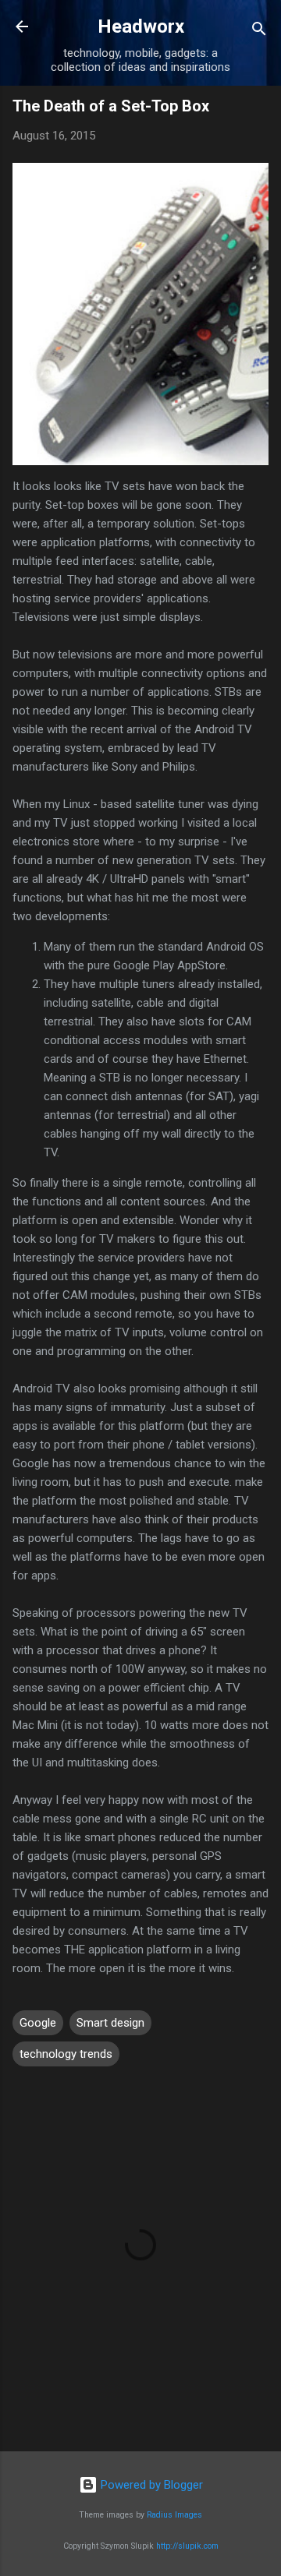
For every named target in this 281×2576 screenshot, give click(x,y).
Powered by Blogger (150, 2485)
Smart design (110, 2023)
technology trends (66, 2054)
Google (38, 2023)
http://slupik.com (187, 2546)
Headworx (141, 26)
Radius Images (174, 2515)
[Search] (259, 32)
